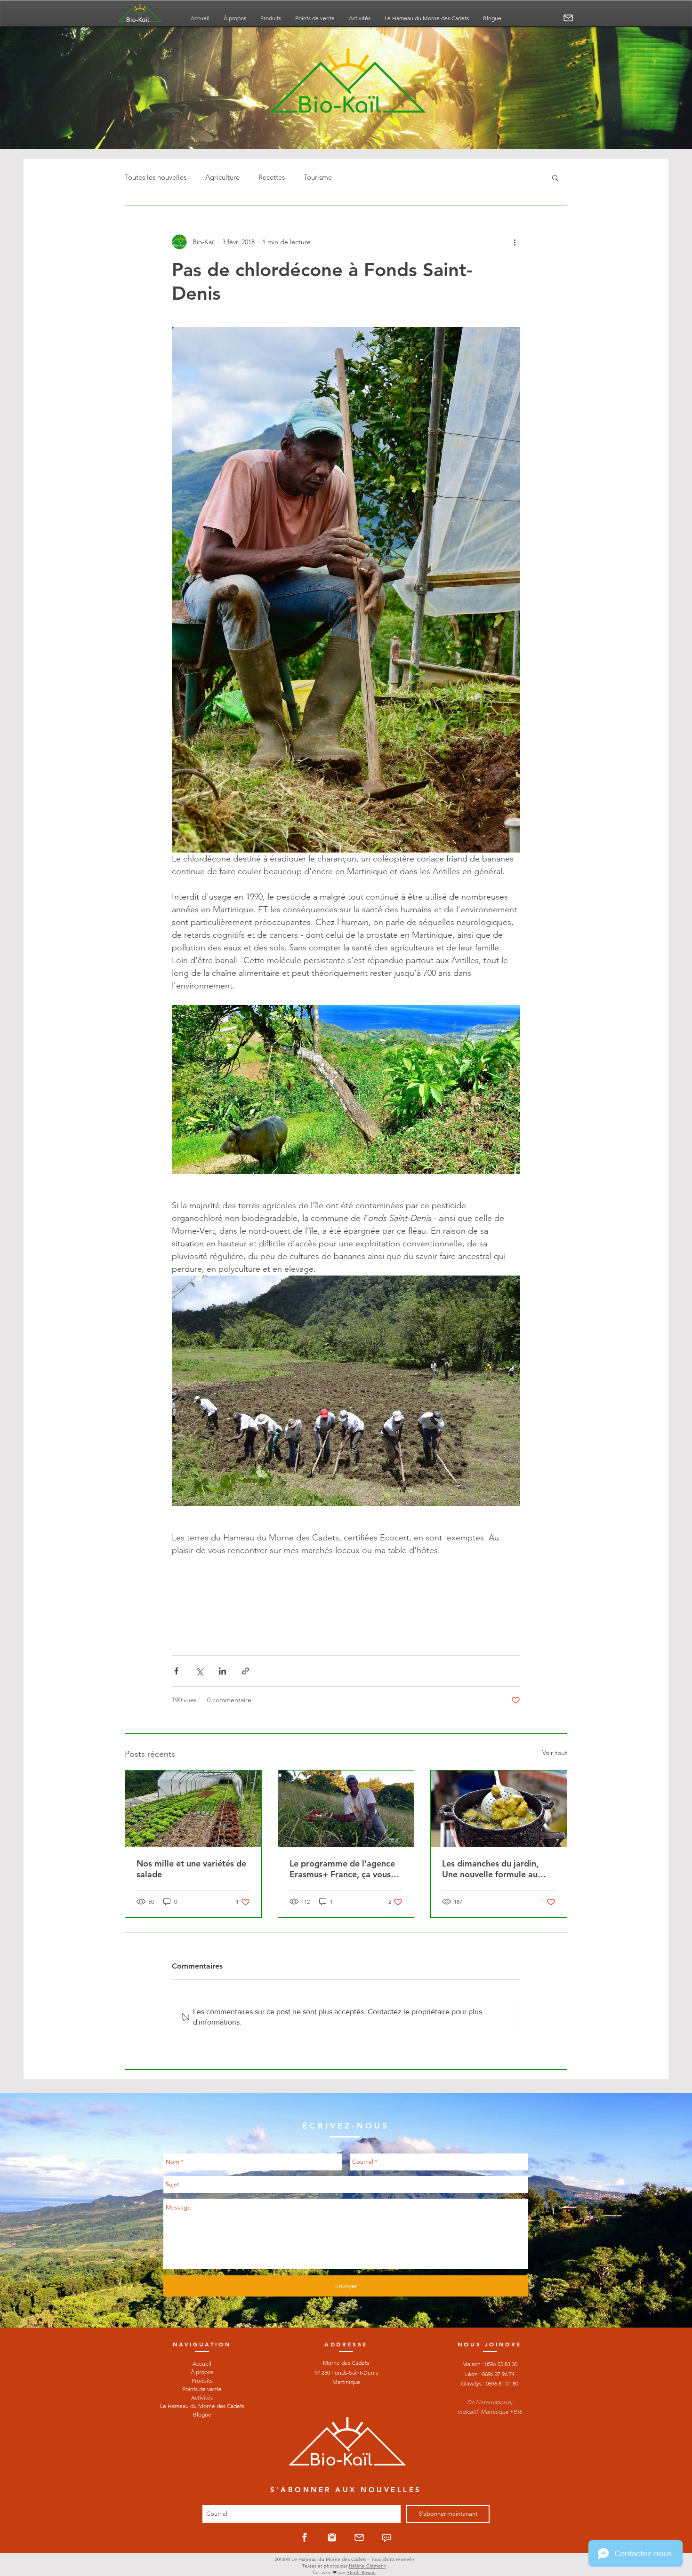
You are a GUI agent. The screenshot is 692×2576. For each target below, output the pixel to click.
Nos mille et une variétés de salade (191, 1869)
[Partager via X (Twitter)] (199, 1671)
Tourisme (318, 177)
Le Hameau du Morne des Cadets (202, 2406)
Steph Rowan (362, 2572)
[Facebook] (305, 2537)
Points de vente (202, 2389)
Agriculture (222, 177)
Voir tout (555, 1753)
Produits (202, 2381)
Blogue (202, 2414)
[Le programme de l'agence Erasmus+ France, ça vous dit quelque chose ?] (346, 1809)
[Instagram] (332, 2537)
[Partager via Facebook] (176, 1671)
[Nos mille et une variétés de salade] (193, 1809)
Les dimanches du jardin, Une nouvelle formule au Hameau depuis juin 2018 (492, 1869)
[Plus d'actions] (515, 242)
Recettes (272, 177)
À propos (202, 2372)
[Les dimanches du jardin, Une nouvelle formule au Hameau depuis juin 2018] (499, 1809)
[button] (555, 177)
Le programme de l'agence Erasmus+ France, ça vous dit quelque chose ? (342, 1869)
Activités (202, 2397)
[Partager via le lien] (245, 1671)
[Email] (568, 18)
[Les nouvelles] (386, 2537)
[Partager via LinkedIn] (222, 1671)
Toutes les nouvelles (156, 177)
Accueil (202, 2364)
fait (316, 2572)
